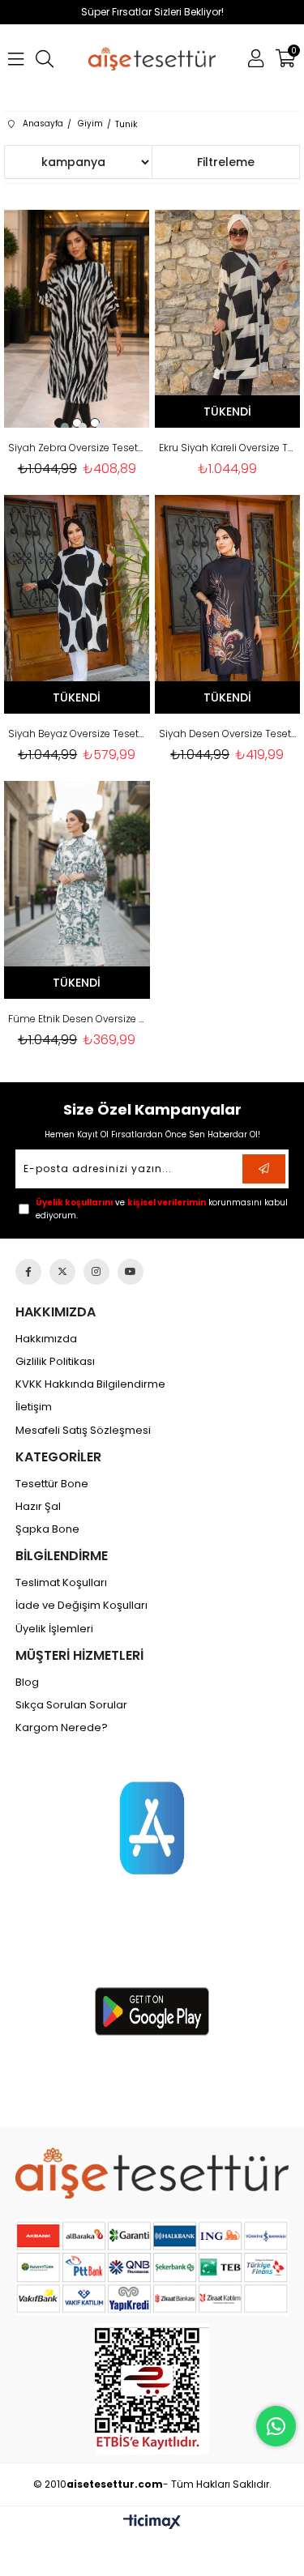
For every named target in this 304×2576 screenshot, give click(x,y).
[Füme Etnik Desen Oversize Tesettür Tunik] (77, 890)
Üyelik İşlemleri (54, 1629)
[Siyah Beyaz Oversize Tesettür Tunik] (77, 604)
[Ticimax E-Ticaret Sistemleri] (152, 2523)
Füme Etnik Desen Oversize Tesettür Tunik (77, 1019)
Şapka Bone (47, 1529)
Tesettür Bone (52, 1484)
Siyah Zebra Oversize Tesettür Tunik (77, 448)
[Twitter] (62, 1272)
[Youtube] (131, 1272)
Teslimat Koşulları (61, 1583)
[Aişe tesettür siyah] (152, 2173)
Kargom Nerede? (62, 1728)
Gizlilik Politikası (55, 1362)
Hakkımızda (46, 1339)
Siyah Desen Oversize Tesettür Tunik (228, 734)
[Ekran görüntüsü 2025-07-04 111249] (152, 2389)
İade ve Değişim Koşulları (81, 1606)
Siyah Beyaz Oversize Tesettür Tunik (77, 734)
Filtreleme (226, 162)
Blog (27, 1683)
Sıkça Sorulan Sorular (71, 1705)
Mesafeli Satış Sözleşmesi (83, 1431)
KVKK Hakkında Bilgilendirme (90, 1384)
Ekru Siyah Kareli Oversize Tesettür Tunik (228, 448)
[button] (59, 423)
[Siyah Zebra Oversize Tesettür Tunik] (77, 319)
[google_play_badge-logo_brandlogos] (152, 2011)
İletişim (34, 1407)
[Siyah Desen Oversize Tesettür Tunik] (228, 604)
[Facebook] (28, 1272)
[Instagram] (96, 1272)
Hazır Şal (38, 1507)
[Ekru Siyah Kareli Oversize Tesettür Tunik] (228, 319)
